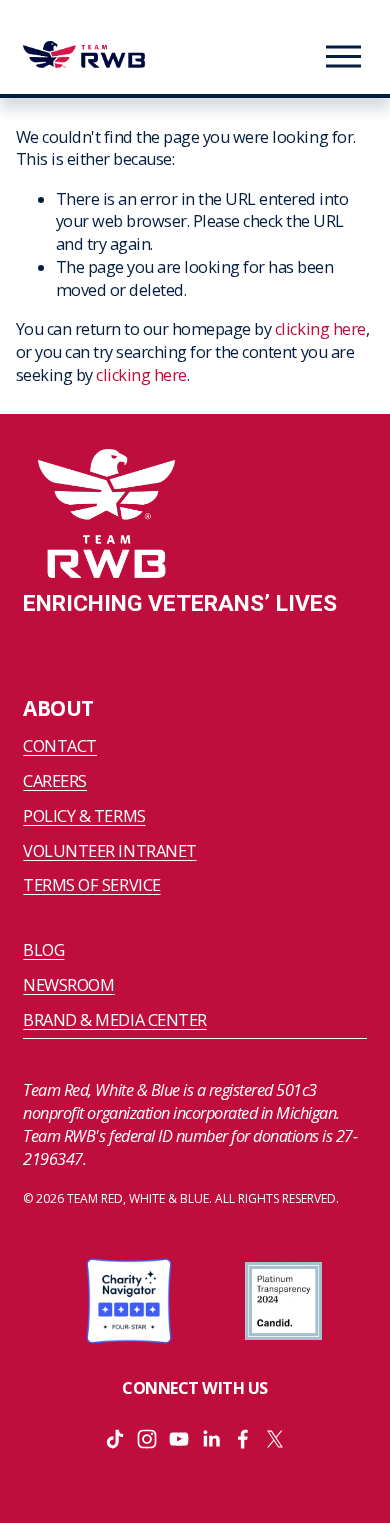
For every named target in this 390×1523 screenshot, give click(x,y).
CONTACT (60, 746)
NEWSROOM (68, 985)
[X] (275, 1439)
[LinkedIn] (211, 1439)
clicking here (320, 329)
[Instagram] (147, 1439)
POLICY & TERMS (84, 816)
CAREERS (55, 781)
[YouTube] (179, 1439)
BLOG (43, 950)
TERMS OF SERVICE (91, 885)
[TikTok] (115, 1439)
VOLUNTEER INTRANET (109, 851)
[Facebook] (243, 1439)
